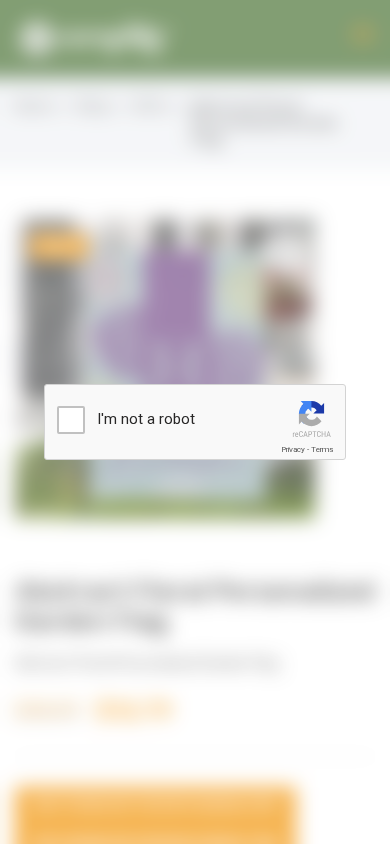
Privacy (293, 449)
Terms (322, 449)
